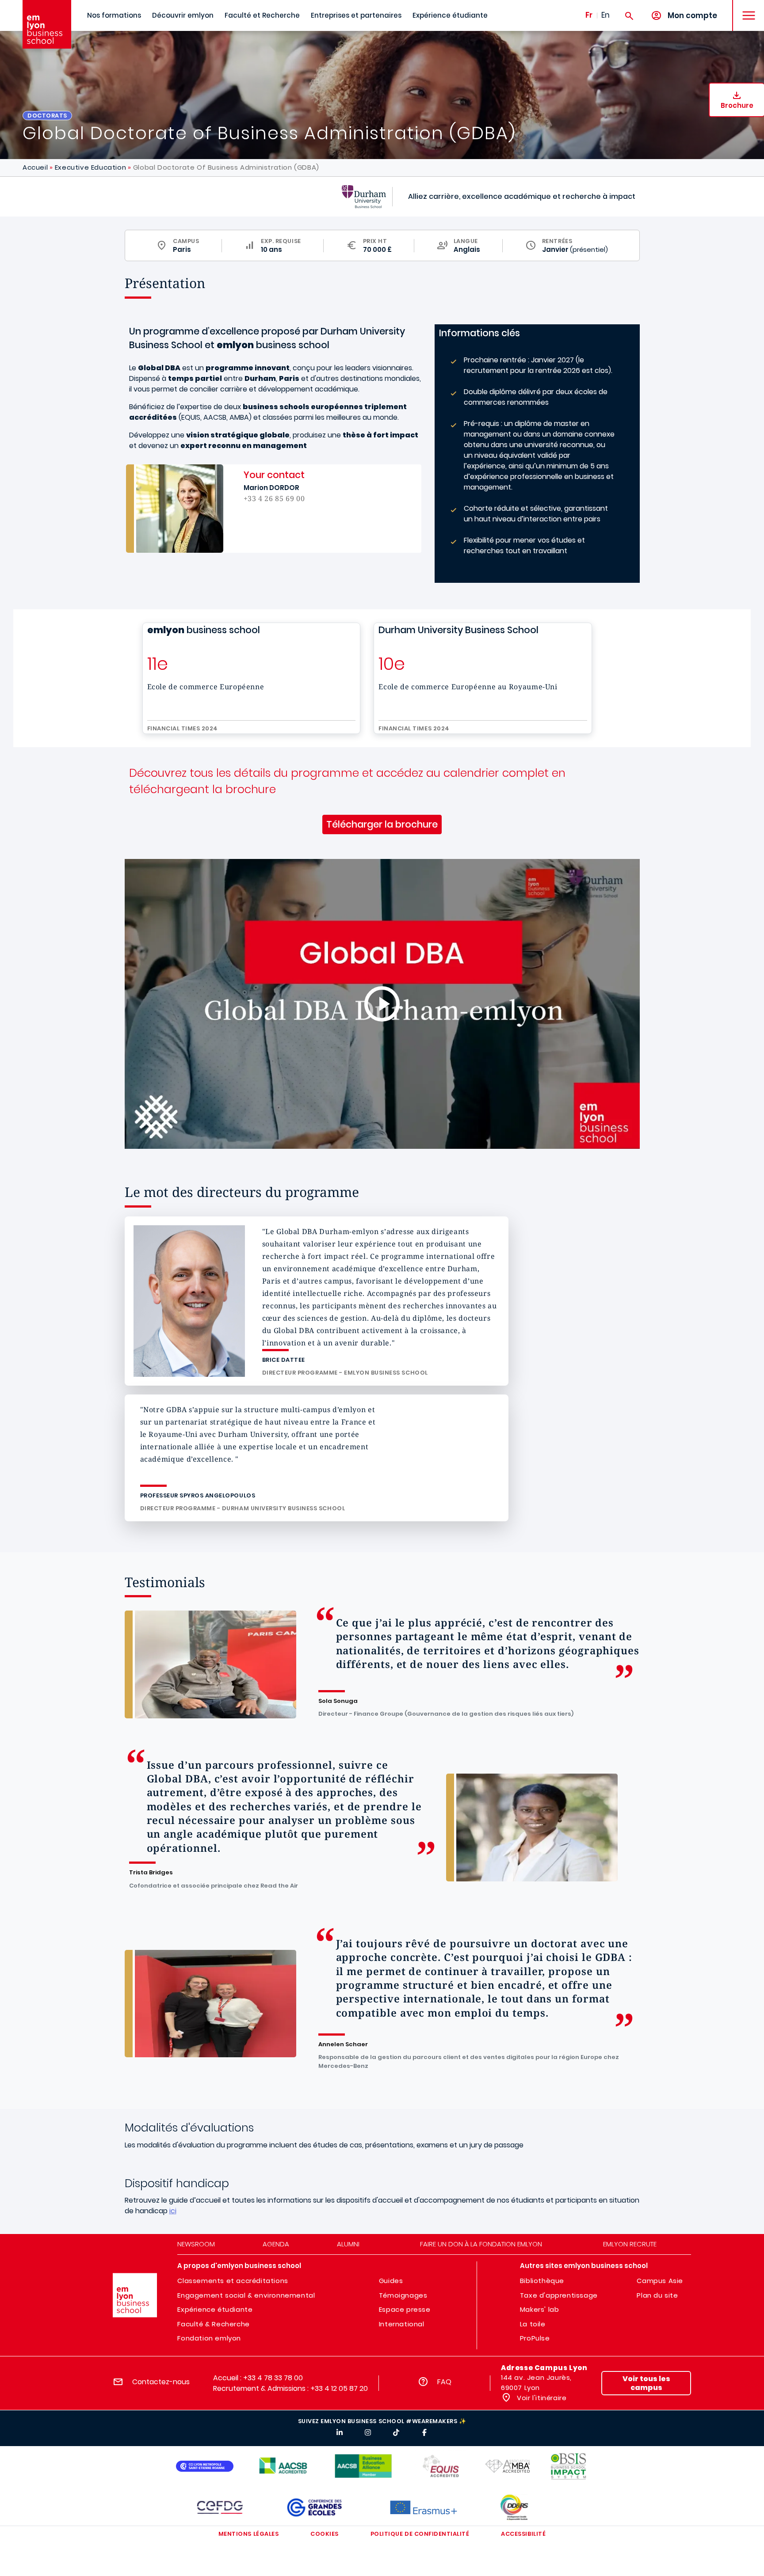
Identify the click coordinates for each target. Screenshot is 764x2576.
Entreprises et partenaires (356, 15)
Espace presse (405, 2309)
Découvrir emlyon (183, 15)
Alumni (348, 2244)
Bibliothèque (542, 2281)
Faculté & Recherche (213, 2324)
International (402, 2324)
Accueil (35, 167)
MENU (746, 9)
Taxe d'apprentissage (559, 2295)
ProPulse (535, 2338)
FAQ (444, 2382)
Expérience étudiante (450, 15)
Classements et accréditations (233, 2281)
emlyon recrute (630, 2244)
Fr (589, 15)
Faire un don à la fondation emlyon (481, 2244)
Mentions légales (248, 2534)
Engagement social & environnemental (246, 2295)
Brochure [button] (737, 105)
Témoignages (403, 2295)
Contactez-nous (161, 2382)
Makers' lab (540, 2309)
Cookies (325, 2534)
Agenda (276, 2244)
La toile (533, 2324)
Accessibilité (523, 2534)
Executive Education (90, 167)
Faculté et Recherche (262, 15)
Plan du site (657, 2295)
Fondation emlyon (209, 2338)
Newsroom (196, 2244)
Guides (391, 2281)
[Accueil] (47, 24)
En (605, 15)
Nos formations (114, 15)
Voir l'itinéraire (541, 2398)
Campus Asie (660, 2281)
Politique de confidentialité (420, 2534)
